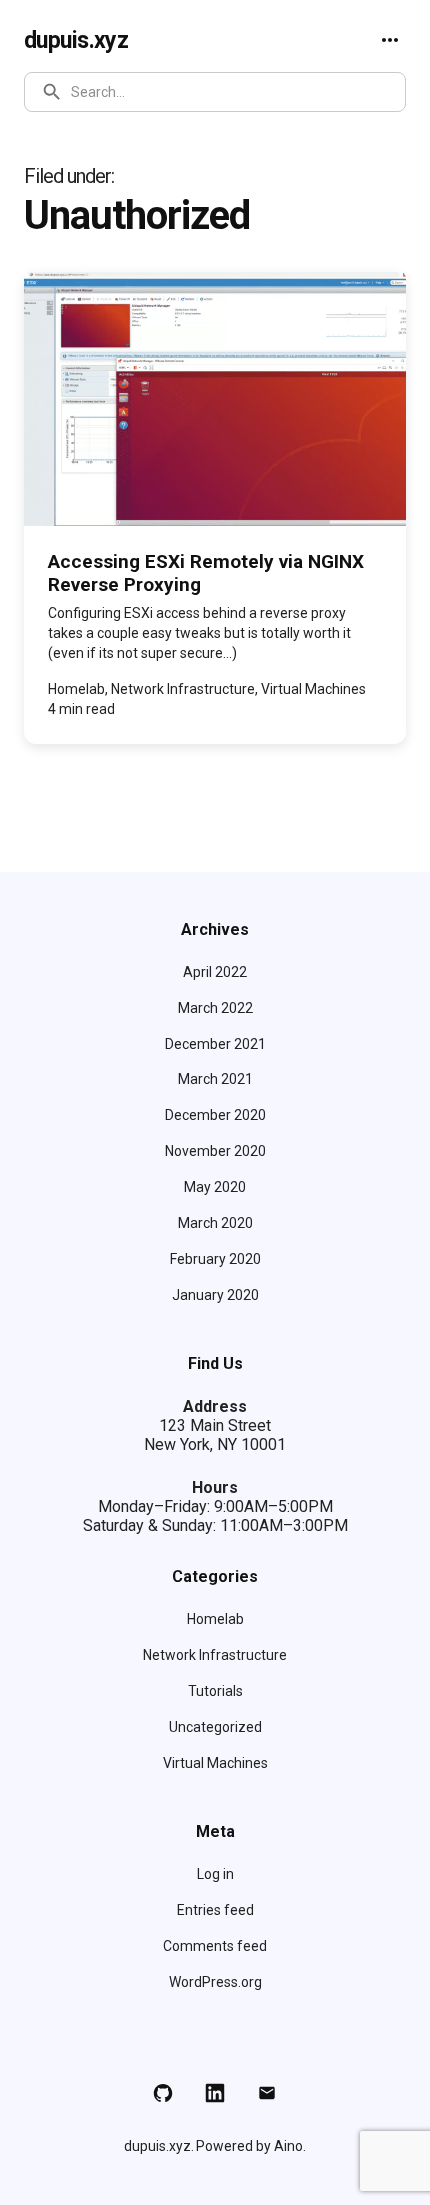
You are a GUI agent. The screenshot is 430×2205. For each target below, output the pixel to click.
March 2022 (215, 1008)
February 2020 (215, 1259)
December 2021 (215, 1044)
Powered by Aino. (251, 2146)
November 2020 (215, 1151)
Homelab (215, 1619)
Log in (215, 1874)
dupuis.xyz (76, 40)
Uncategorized (215, 1727)
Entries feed (215, 1910)
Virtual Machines (215, 1763)
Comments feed (215, 1946)
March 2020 (215, 1223)
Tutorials (215, 1691)
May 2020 (215, 1187)
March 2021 (215, 1079)
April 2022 (215, 972)
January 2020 (215, 1295)
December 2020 (215, 1115)
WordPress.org (215, 1982)
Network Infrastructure (215, 1655)
